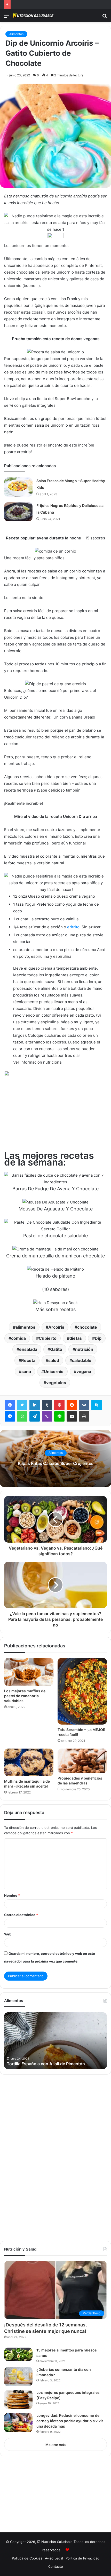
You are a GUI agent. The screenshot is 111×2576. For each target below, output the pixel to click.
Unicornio (54, 1371)
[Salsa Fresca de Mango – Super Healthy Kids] (18, 487)
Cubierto (48, 1338)
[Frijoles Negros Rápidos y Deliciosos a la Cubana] (18, 512)
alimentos (25, 1327)
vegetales (56, 1383)
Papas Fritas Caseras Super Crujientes (56, 1463)
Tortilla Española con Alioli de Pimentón (46, 2064)
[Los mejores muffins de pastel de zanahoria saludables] (29, 1672)
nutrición (84, 1349)
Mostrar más (55, 2445)
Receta (28, 1360)
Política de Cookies (27, 2558)
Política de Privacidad (82, 2558)
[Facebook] (10, 1405)
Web (8, 1934)
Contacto (56, 2566)
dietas (76, 1338)
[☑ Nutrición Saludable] (34, 16)
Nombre (12, 1895)
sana (26, 1371)
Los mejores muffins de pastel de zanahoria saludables (25, 1696)
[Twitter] (22, 1405)
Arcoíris (56, 1327)
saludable (82, 1360)
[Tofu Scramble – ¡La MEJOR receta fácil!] (82, 1691)
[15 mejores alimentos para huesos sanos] (18, 2354)
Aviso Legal (54, 2558)
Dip (98, 1338)
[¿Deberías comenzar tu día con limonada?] (18, 2377)
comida (18, 1338)
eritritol (74, 927)
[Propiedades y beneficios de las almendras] (82, 1761)
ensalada (28, 1349)
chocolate (87, 1327)
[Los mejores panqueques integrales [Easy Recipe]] (18, 2400)
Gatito (56, 1349)
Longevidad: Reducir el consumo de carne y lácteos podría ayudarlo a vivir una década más (70, 2421)
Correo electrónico (21, 1915)
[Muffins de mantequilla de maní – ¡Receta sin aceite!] (29, 1762)
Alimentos (16, 34)
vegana (84, 1371)
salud (54, 1360)
